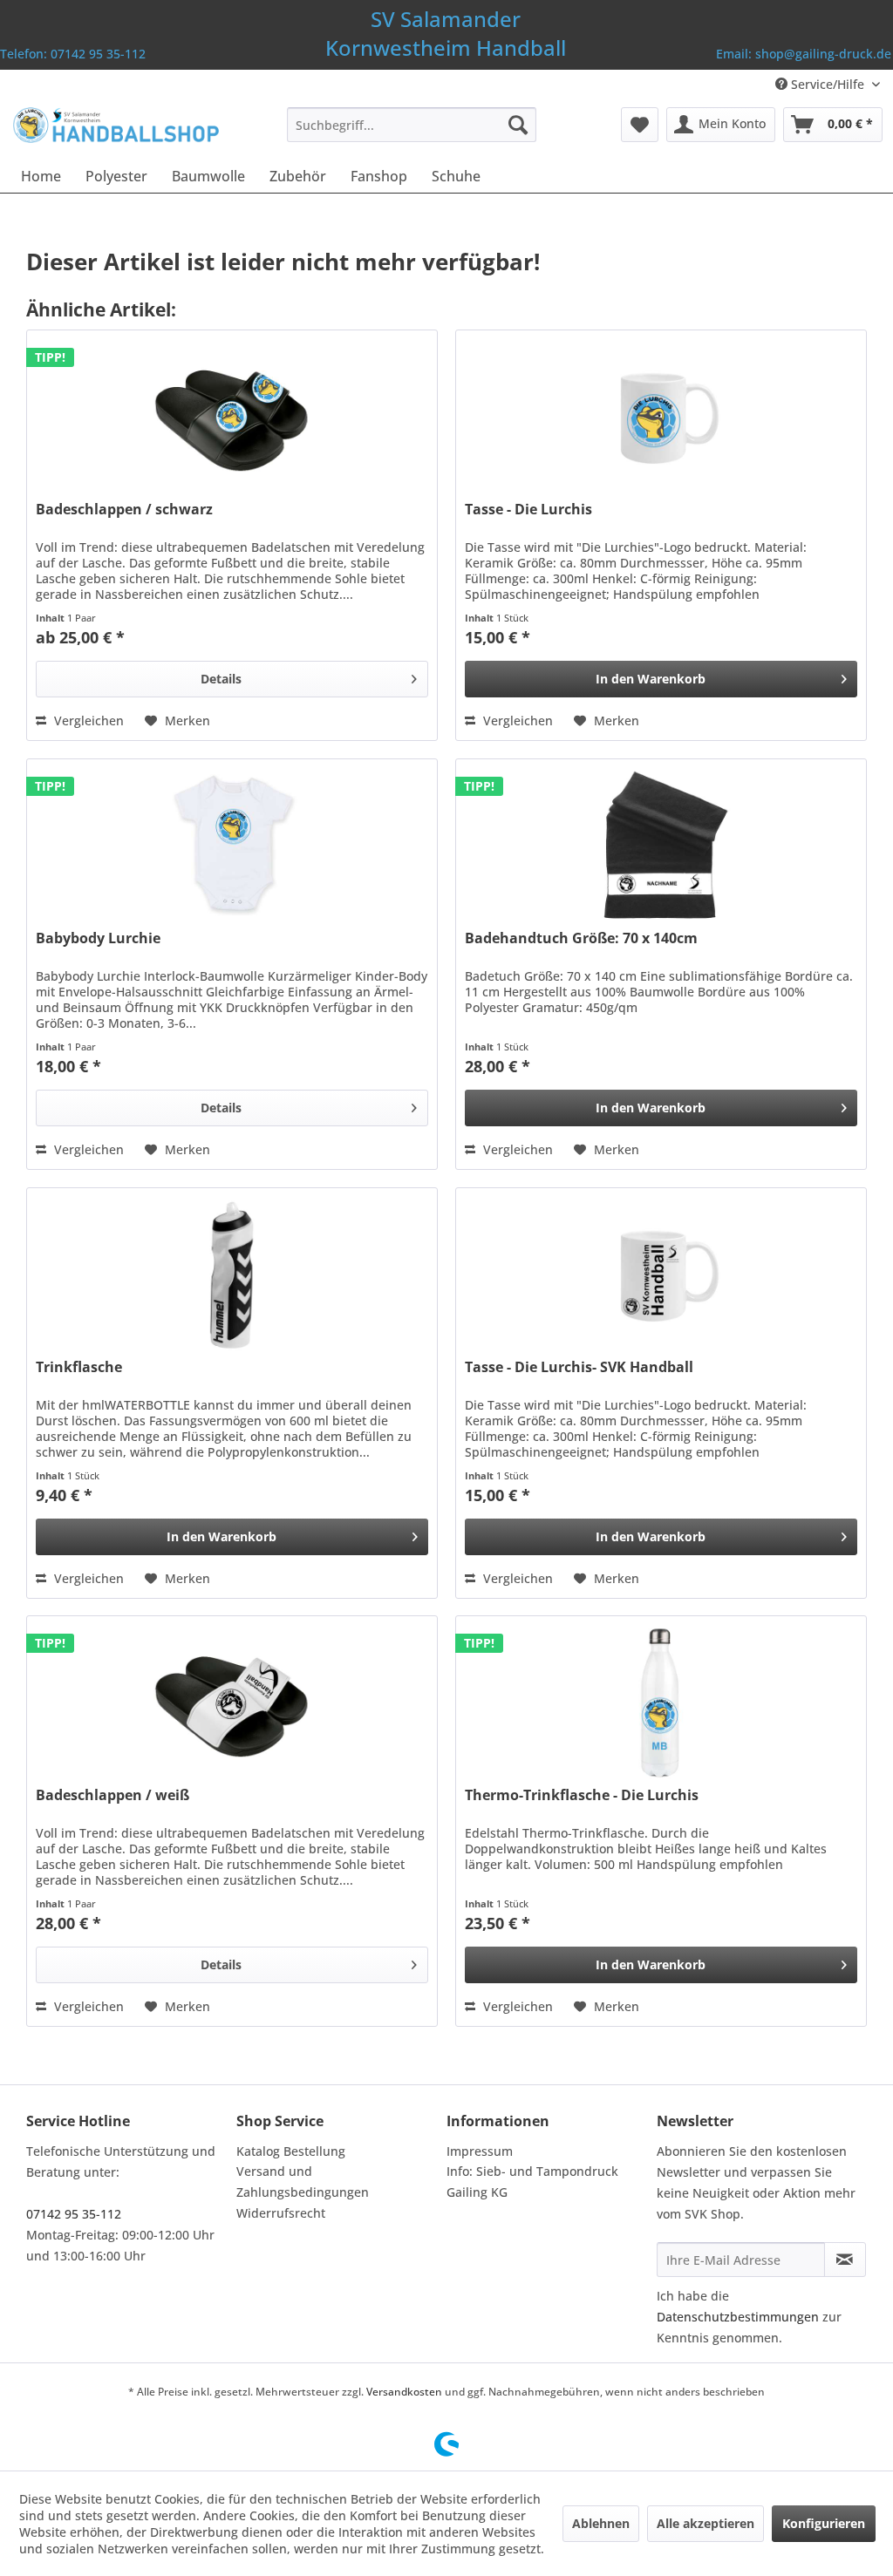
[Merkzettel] (640, 125)
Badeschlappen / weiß (112, 1795)
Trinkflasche (79, 1367)
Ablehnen (601, 2523)
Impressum (480, 2151)
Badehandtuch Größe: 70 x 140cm (581, 938)
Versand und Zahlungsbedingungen (303, 2182)
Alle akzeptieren (706, 2523)
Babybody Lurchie (98, 938)
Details (221, 679)
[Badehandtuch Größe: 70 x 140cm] (661, 846)
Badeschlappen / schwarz (124, 510)
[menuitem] (412, 125)
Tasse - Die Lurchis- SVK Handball (579, 1367)
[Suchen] (518, 125)
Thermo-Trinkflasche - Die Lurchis (582, 1795)
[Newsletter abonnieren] (845, 2260)
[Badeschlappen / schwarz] (232, 418)
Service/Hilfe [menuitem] (828, 84)
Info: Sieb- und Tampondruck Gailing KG (532, 2182)
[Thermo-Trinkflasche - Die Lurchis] (661, 1703)
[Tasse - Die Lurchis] (661, 418)
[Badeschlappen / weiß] (232, 1703)
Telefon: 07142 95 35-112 (73, 54)
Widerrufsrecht (281, 2213)
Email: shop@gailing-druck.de (804, 54)
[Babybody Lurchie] (232, 846)
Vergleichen (87, 720)
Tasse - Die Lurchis (528, 510)
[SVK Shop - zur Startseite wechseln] (115, 129)
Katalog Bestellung (291, 2151)
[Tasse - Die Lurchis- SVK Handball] (661, 1275)
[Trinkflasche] (232, 1275)
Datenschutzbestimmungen (738, 2317)
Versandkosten (404, 2392)
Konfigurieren (824, 2523)
